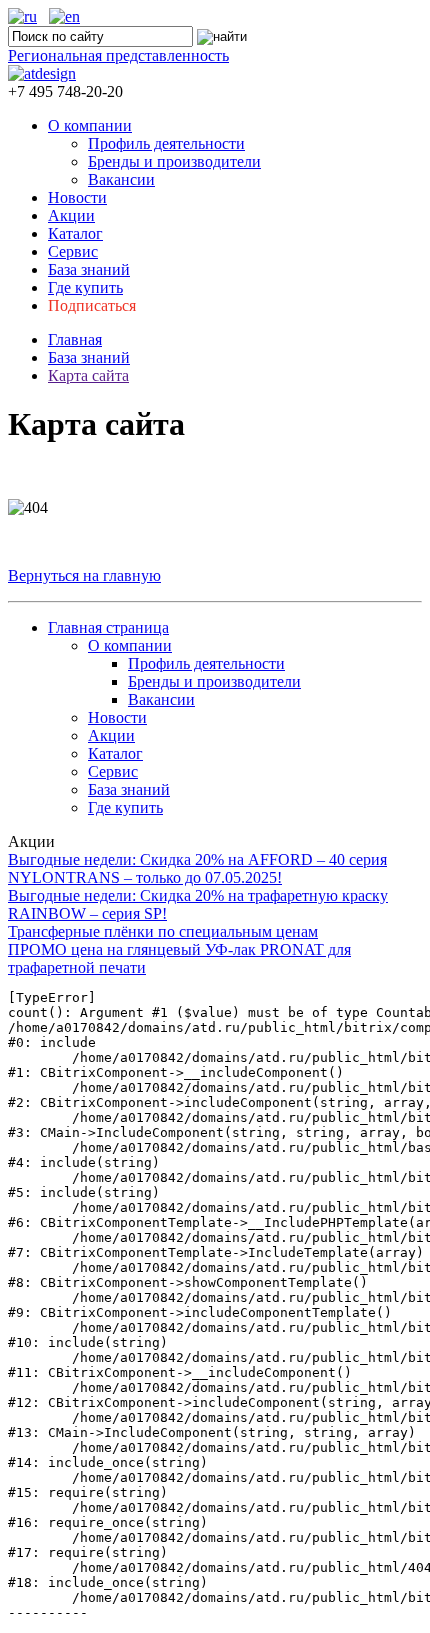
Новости (77, 197)
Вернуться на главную (84, 575)
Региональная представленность (118, 55)
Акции (71, 215)
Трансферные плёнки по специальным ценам (163, 931)
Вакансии (121, 179)
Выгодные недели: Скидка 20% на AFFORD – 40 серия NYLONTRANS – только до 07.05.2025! (197, 868)
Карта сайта (88, 375)
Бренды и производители (174, 161)
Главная (75, 339)
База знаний (89, 269)
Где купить (85, 287)
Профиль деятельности (166, 143)
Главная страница (108, 627)
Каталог (75, 233)
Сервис (73, 251)
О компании (90, 125)
